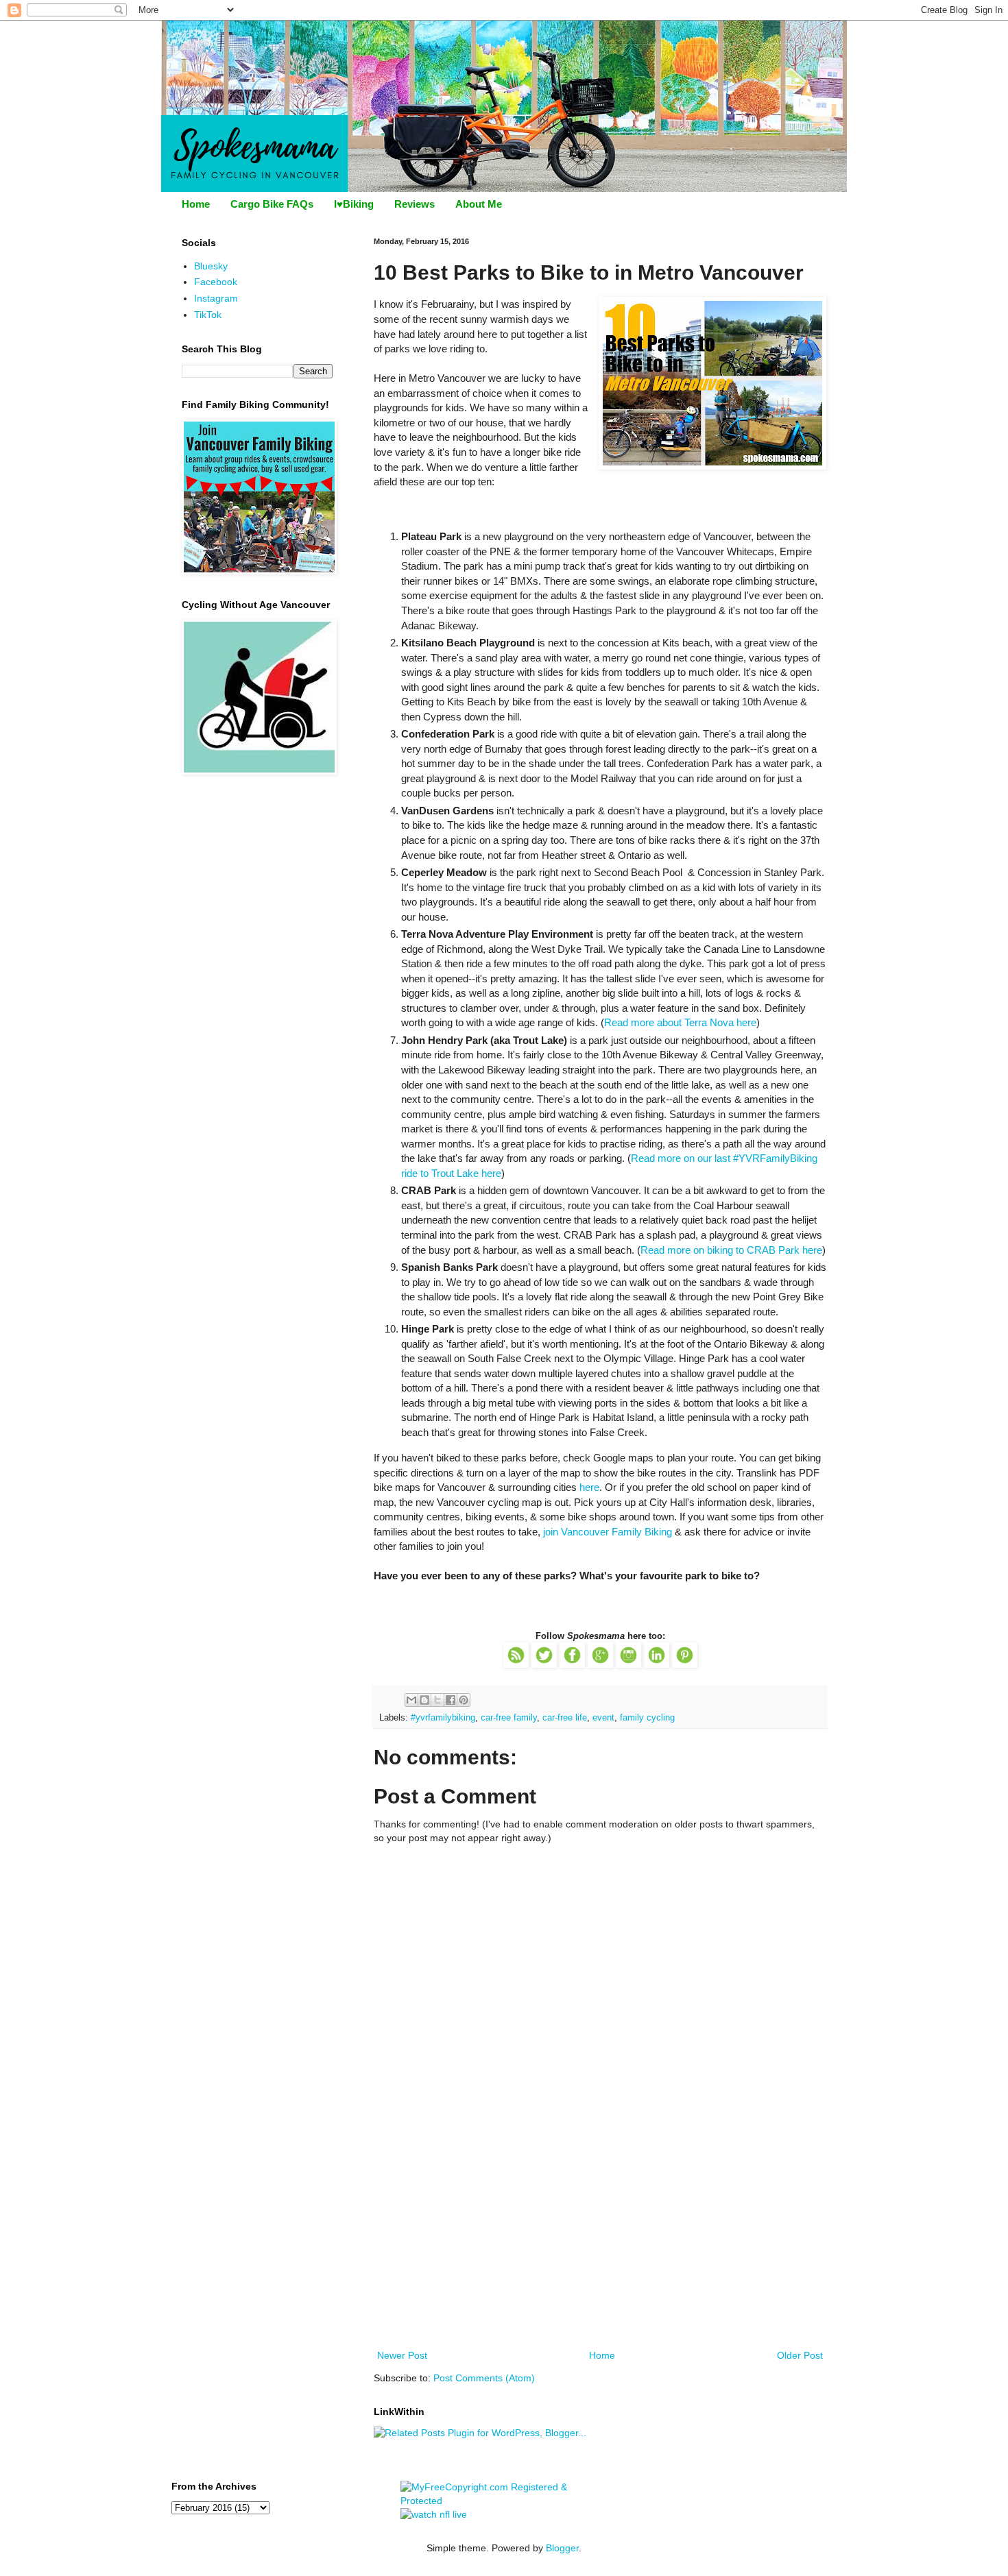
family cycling (647, 1718)
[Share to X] (437, 1700)
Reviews (415, 204)
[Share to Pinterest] (464, 1700)
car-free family (509, 1718)
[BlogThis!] (424, 1700)
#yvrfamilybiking (443, 1718)
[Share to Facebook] (451, 1700)
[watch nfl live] (434, 2514)
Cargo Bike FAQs (272, 204)
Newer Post (402, 2355)
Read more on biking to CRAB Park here (731, 1250)
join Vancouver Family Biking (608, 1532)
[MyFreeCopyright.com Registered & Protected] (504, 2501)
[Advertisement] (600, 2244)
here (589, 1487)
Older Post (800, 2355)
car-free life (565, 1718)
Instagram (216, 298)
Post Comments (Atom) (484, 2378)
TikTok (208, 315)
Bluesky (211, 266)
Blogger (562, 2548)
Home (196, 204)
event (603, 1718)
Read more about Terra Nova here (680, 1022)
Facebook (216, 282)
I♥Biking (354, 204)
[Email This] (411, 1700)
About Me (479, 204)
